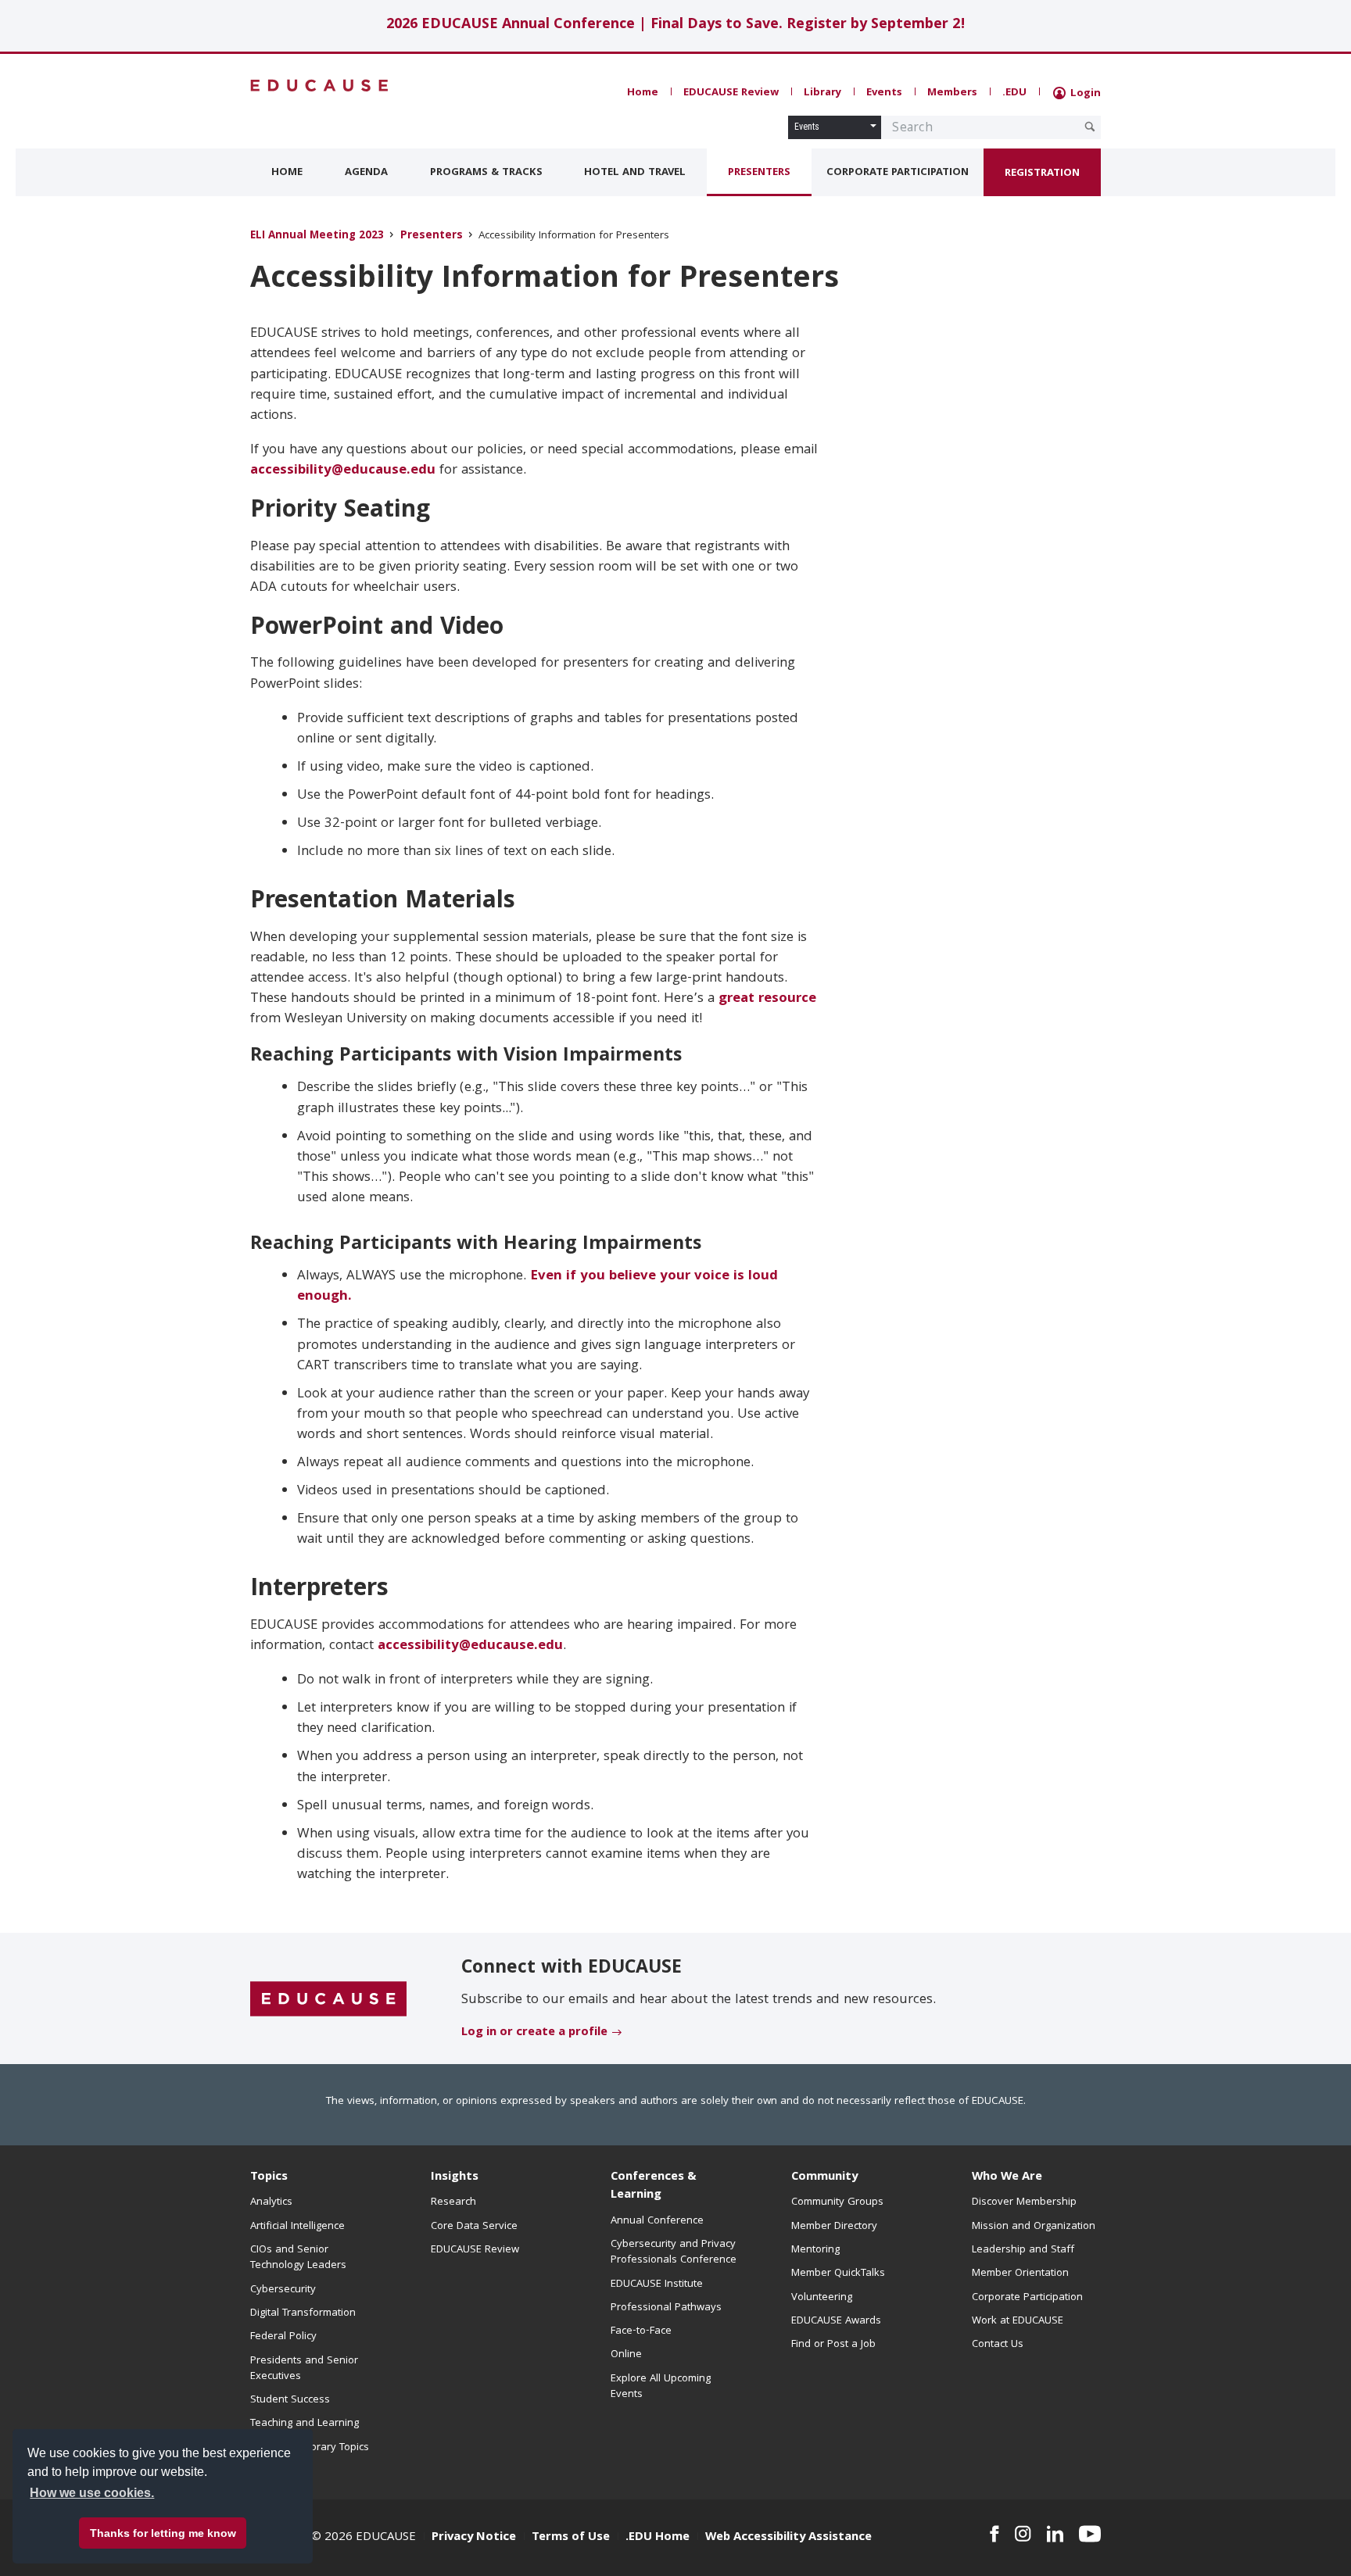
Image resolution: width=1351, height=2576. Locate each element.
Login (1084, 94)
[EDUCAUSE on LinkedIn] (1055, 2534)
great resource (767, 999)
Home (643, 93)
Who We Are (1007, 2177)
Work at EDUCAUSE (1018, 2321)
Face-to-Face (641, 2331)
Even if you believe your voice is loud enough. (538, 1287)
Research (453, 2202)
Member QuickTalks (838, 2274)
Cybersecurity (283, 2290)
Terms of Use (571, 2538)
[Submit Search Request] (1090, 127)
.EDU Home (658, 2538)
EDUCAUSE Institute (657, 2284)
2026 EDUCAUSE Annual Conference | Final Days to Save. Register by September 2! (676, 25)
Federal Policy (283, 2337)
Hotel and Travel (635, 173)
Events (884, 93)
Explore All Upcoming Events (661, 2387)
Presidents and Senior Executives (304, 2369)
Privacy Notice (474, 2538)
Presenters (759, 173)
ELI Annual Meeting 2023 (317, 236)
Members (952, 93)
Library (822, 93)
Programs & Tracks (486, 173)
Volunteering (822, 2298)
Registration (1042, 174)
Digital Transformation (303, 2313)
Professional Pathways (666, 2308)
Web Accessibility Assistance (788, 2538)
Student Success (290, 2400)
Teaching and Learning (305, 2424)
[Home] (320, 86)
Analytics (271, 2202)
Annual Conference (657, 2221)
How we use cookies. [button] (92, 2493)
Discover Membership (1024, 2202)
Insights (455, 2177)
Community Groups (837, 2202)
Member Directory (834, 2227)
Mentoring (815, 2250)
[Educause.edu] (328, 1999)
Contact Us (998, 2345)
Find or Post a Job (833, 2345)
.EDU (1014, 93)
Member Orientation (1020, 2274)
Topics (269, 2177)
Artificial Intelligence (297, 2227)
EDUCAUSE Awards (836, 2321)
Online (626, 2355)
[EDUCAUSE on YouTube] (1090, 2534)
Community (824, 2177)
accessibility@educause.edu (343, 471)
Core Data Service (474, 2227)
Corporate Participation (898, 173)
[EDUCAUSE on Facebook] (994, 2534)
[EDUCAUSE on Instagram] (1023, 2534)
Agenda (366, 173)
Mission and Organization (1034, 2227)
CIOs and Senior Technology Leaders (298, 2258)
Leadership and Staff (1023, 2250)
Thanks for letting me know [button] (163, 2533)
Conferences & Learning (654, 2186)
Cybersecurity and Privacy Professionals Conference (674, 2252)
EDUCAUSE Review (731, 93)
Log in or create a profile (534, 2033)
